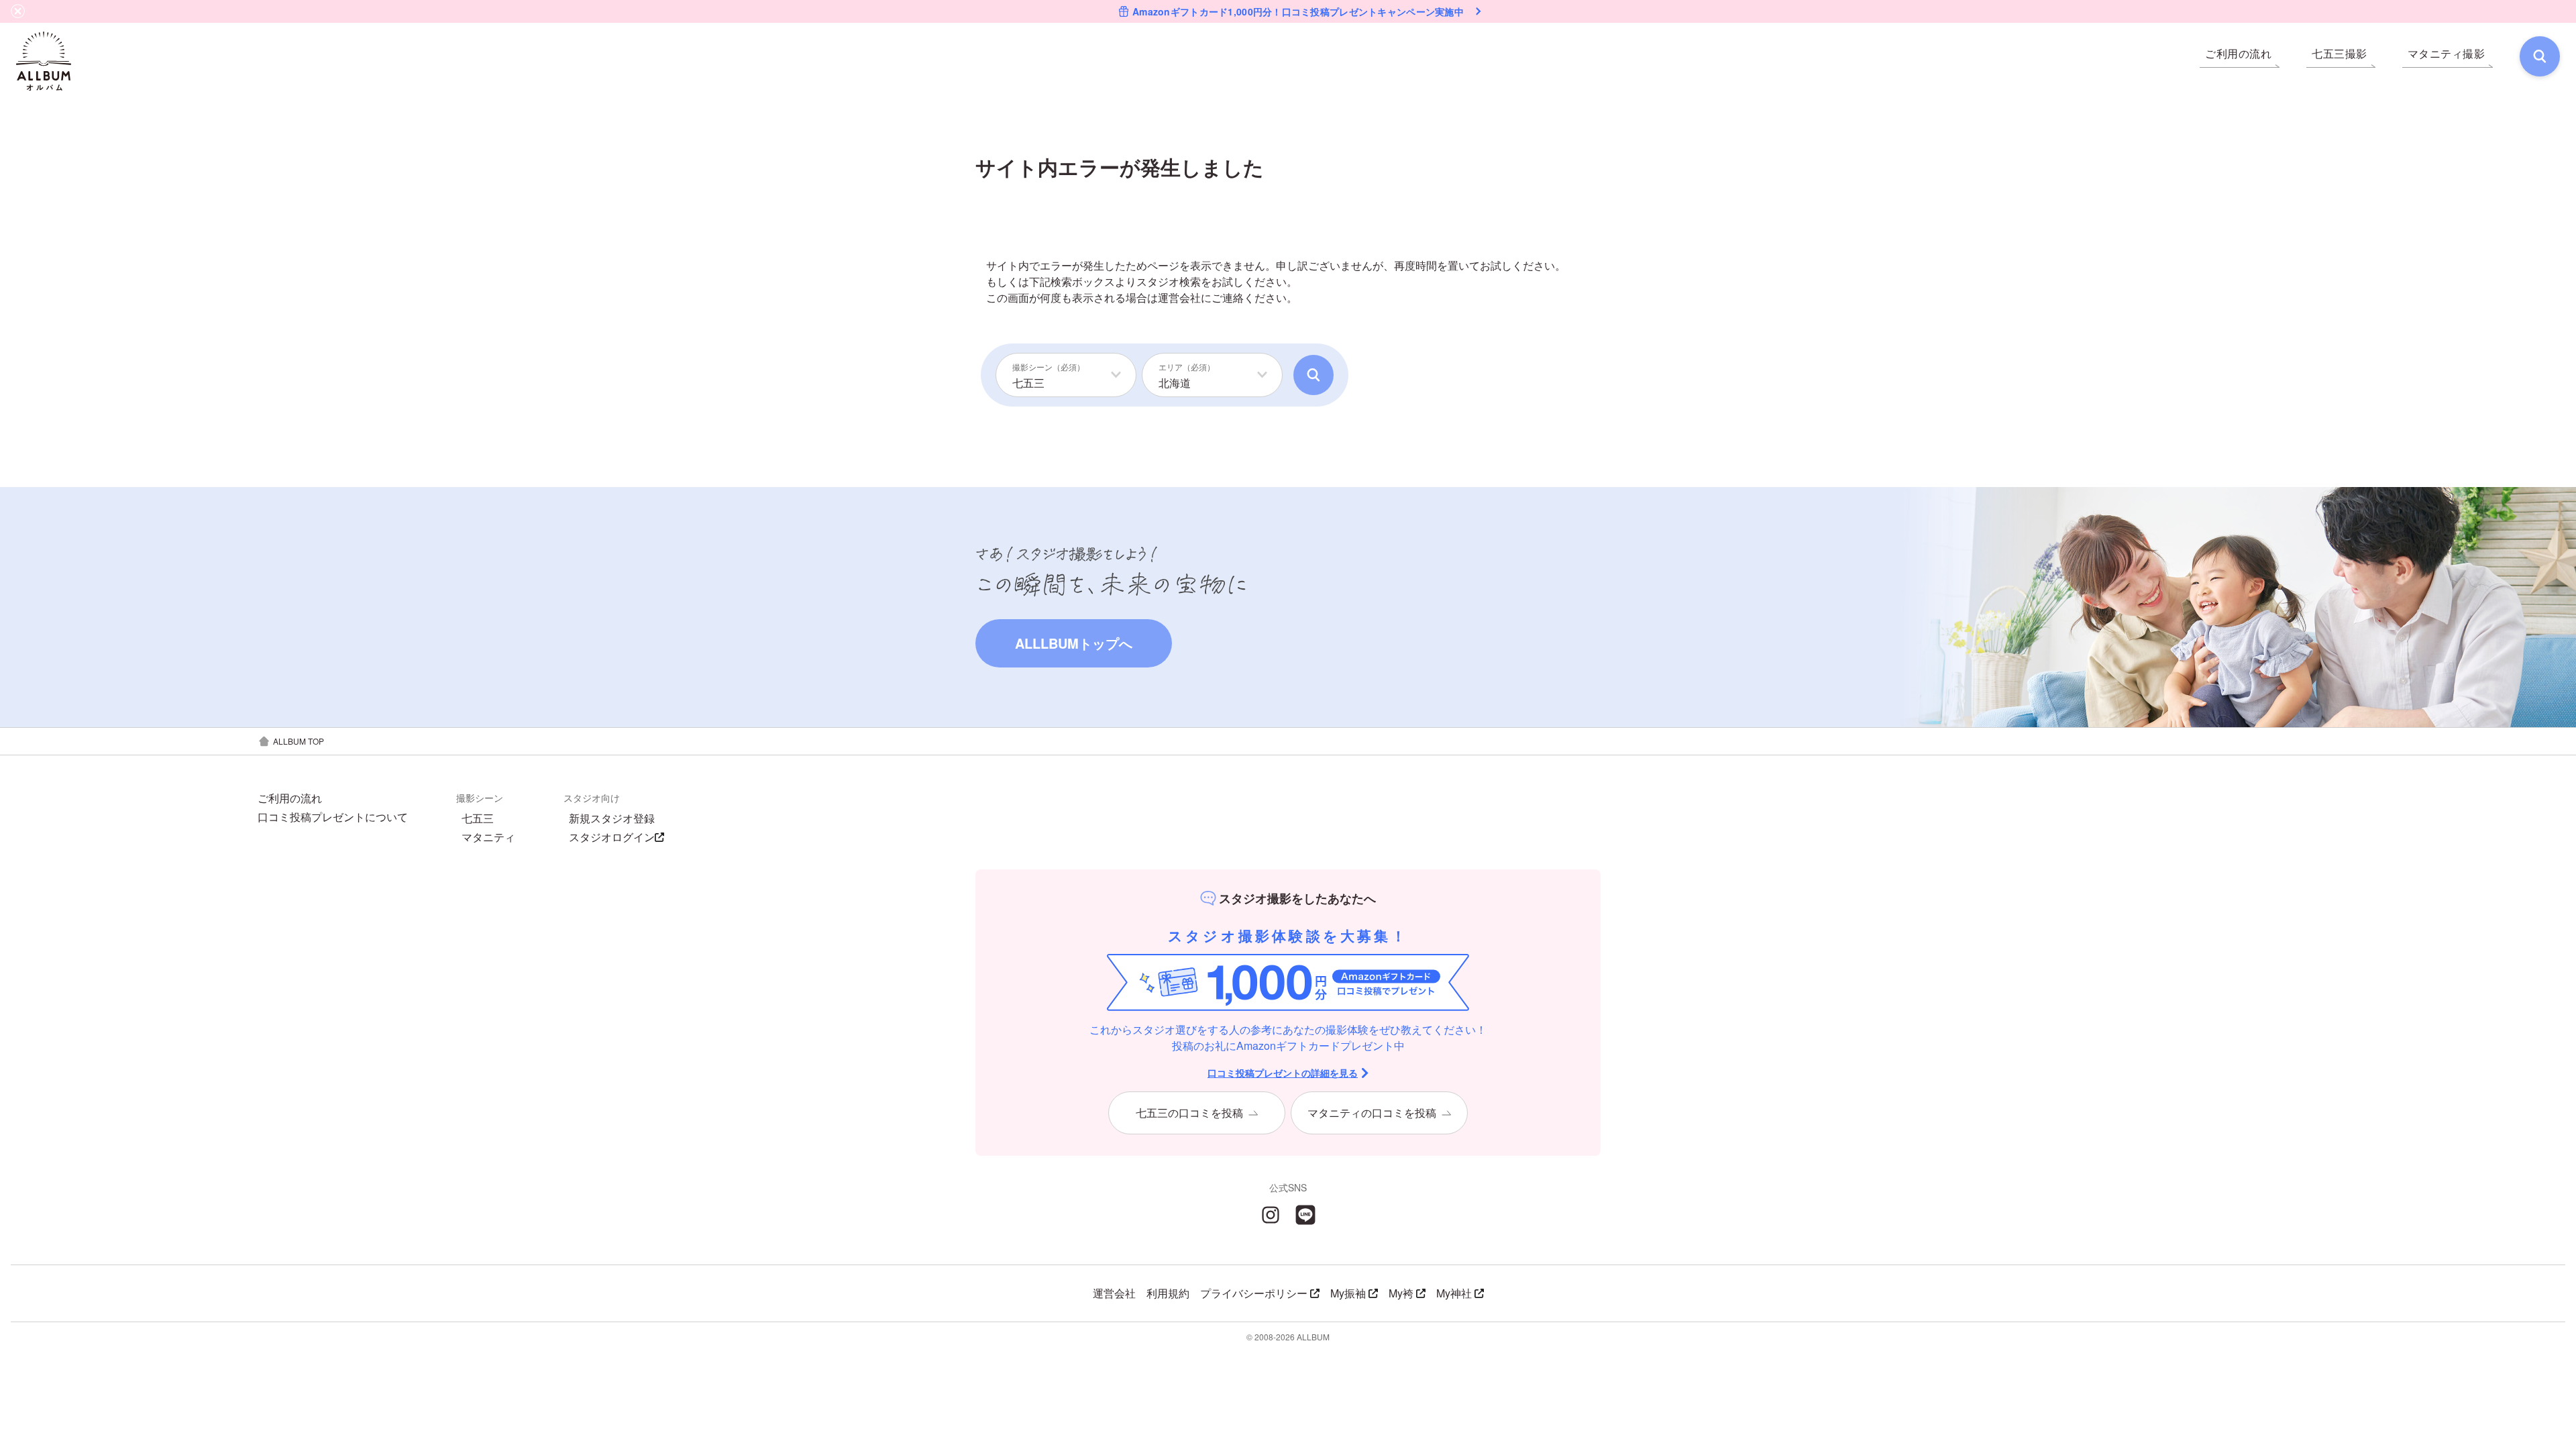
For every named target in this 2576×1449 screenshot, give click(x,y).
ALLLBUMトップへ (1074, 643)
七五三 (478, 818)
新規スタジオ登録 (612, 818)
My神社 (1454, 1293)
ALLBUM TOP (299, 741)
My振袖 (1348, 1293)
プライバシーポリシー (1254, 1293)
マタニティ (488, 837)
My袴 (1401, 1293)
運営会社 (1179, 298)
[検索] (2540, 56)
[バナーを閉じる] (18, 11)
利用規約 (1168, 1293)
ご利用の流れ (290, 798)
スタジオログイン (612, 837)
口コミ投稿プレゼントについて (333, 817)
